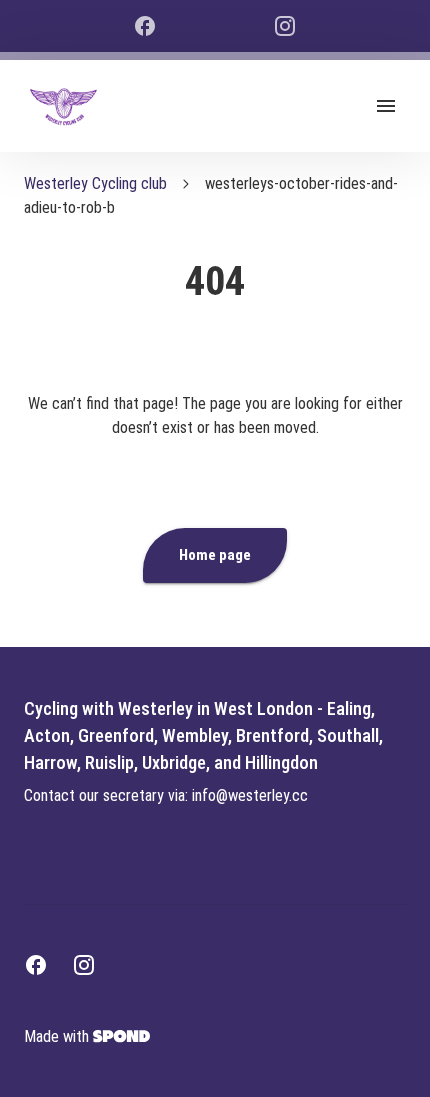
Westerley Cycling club (95, 183)
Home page (215, 555)
